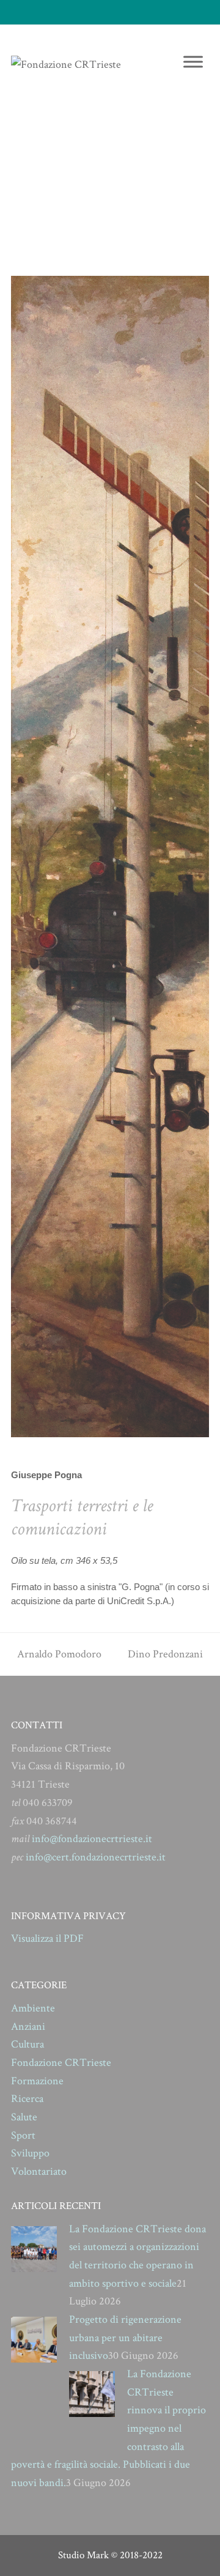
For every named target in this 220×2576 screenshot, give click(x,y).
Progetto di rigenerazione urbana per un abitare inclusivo (125, 2337)
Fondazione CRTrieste (61, 2063)
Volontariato (39, 2171)
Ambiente (33, 2008)
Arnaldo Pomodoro (59, 1654)
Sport (23, 2135)
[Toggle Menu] (193, 61)
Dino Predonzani (165, 1654)
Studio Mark (83, 2555)
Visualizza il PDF (47, 1938)
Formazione (37, 2081)
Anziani (28, 2026)
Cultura (28, 2044)
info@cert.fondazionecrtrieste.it (96, 1857)
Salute (24, 2117)
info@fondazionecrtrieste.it (92, 1839)
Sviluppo (30, 2153)
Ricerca (27, 2099)
